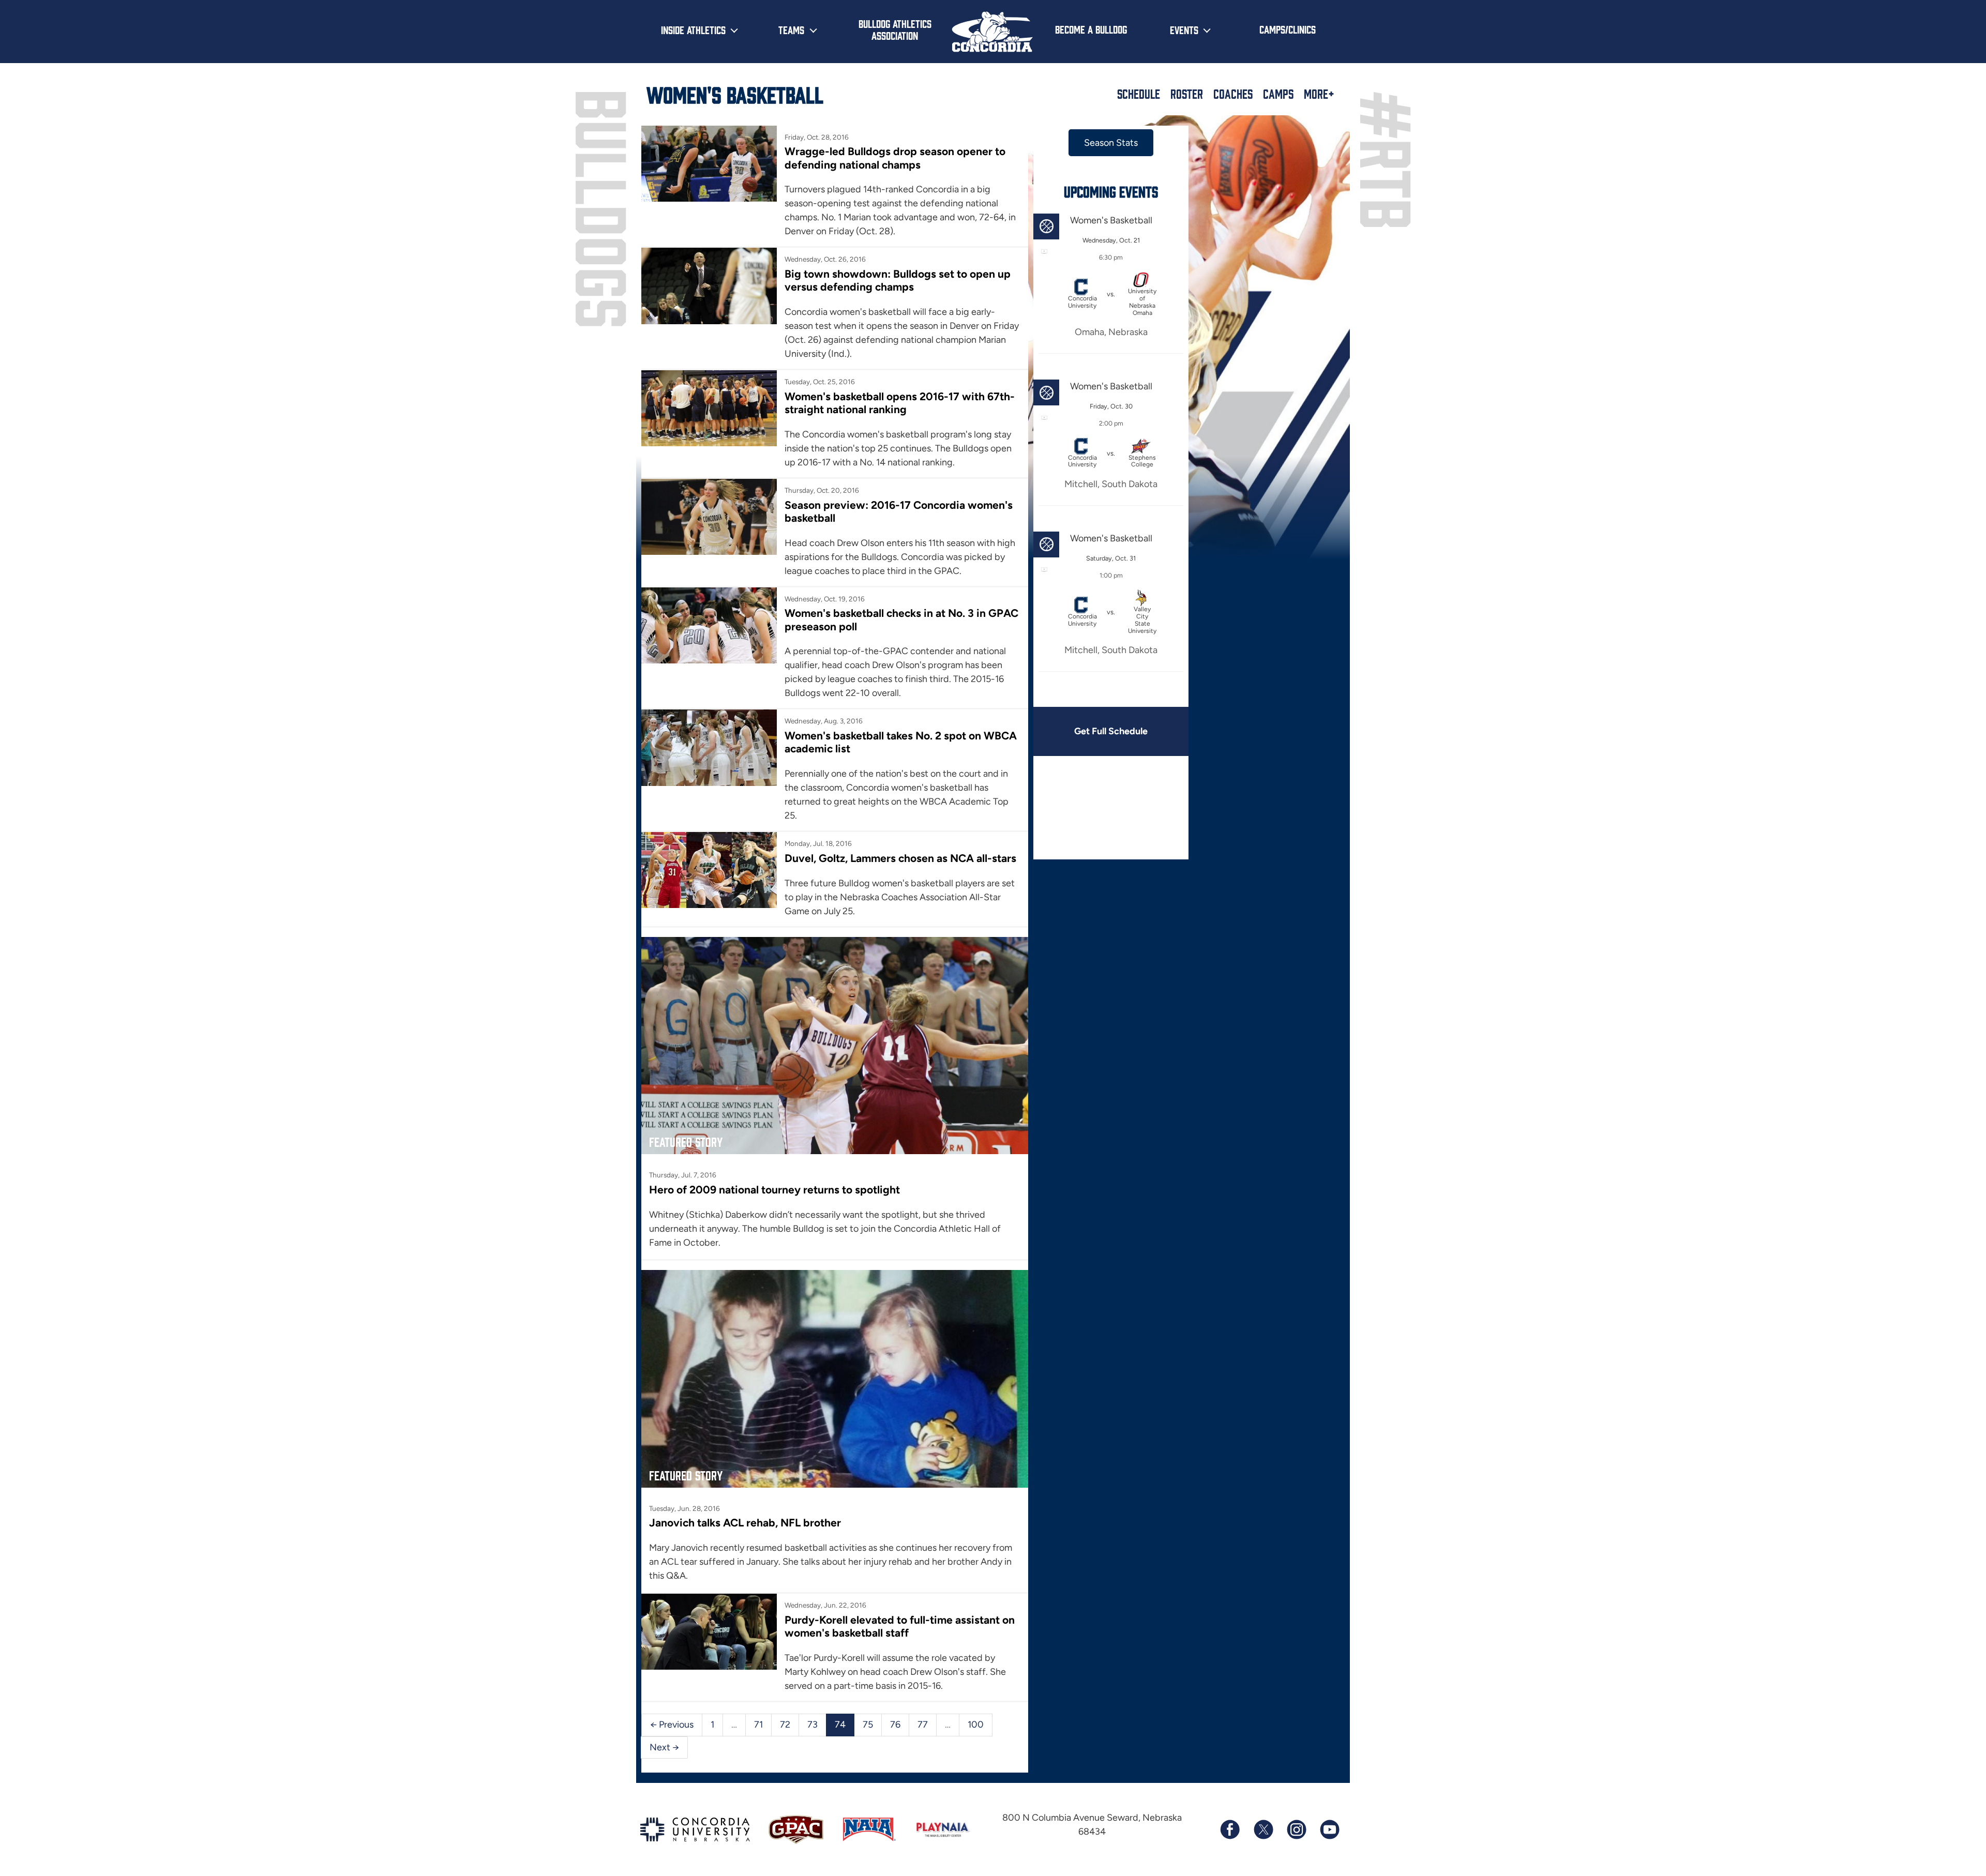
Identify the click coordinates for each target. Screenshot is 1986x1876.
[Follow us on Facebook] (1230, 1829)
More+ (1319, 94)
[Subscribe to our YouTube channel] (1329, 1829)
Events (1184, 29)
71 (758, 1724)
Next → (664, 1747)
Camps (1278, 94)
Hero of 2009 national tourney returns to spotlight (774, 1190)
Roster (1187, 94)
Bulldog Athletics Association (895, 29)
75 (868, 1724)
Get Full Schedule (1111, 731)
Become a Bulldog (1091, 29)
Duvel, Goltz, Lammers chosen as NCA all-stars (900, 858)
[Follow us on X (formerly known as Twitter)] (1263, 1829)
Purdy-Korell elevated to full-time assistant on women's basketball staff (900, 1626)
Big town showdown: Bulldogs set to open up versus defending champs (898, 280)
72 (785, 1724)
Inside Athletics (693, 29)
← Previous (672, 1724)
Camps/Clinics (1288, 29)
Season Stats (1111, 143)
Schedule (1139, 94)
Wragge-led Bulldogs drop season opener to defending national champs (895, 158)
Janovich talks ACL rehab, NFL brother (745, 1523)
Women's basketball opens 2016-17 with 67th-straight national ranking (900, 403)
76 (895, 1724)
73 (813, 1724)
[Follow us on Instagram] (1296, 1829)
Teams (791, 29)
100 (976, 1724)
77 (923, 1724)
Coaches (1233, 94)
